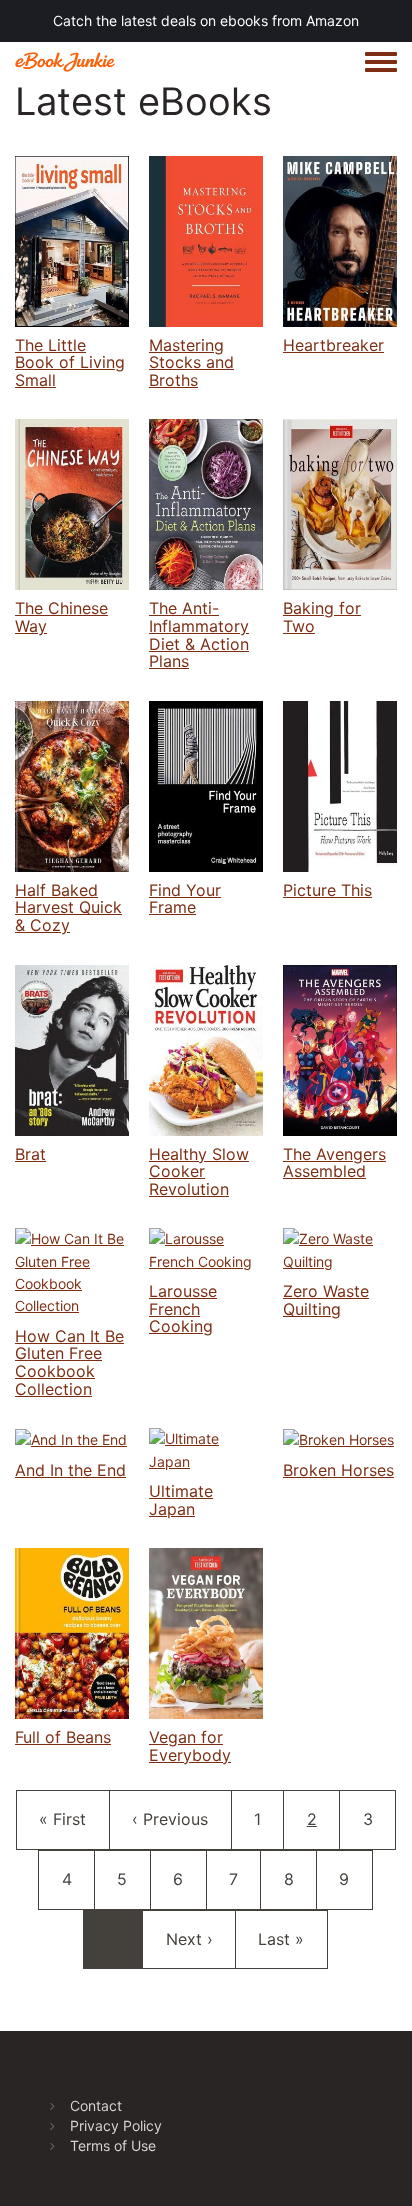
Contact (96, 2105)
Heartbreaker (333, 345)
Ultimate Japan (181, 1500)
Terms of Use (113, 2145)
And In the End (70, 1470)
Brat (30, 1154)
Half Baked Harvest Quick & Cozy (68, 907)
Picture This (327, 890)
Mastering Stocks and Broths (191, 362)
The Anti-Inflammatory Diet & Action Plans (199, 634)
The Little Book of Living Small (70, 362)
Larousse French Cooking (183, 1308)
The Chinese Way (61, 617)
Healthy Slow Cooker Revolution (199, 1171)
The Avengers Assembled (334, 1163)
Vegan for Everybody (190, 1746)
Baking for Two (322, 617)
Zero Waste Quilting (326, 1300)
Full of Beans (63, 1737)
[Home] (65, 61)
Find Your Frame (185, 899)
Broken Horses (338, 1470)
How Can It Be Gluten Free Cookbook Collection (69, 1362)
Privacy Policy (116, 2125)
